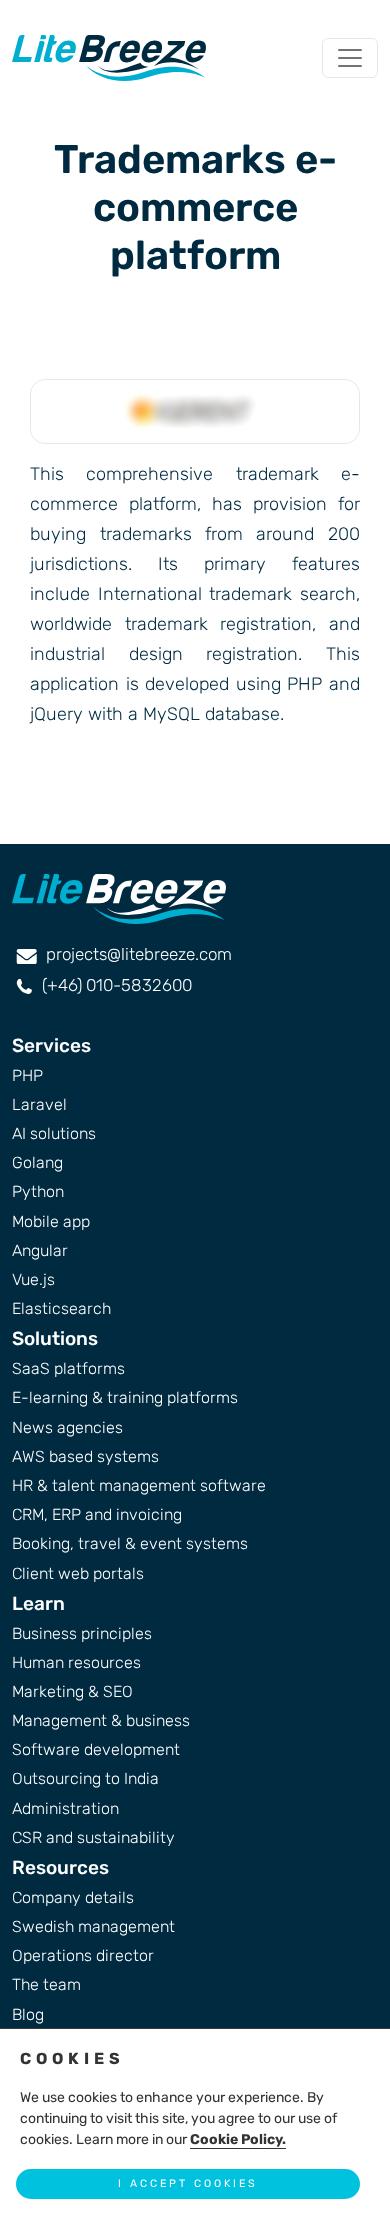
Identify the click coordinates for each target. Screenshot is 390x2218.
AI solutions (54, 1133)
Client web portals (78, 1573)
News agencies (67, 1427)
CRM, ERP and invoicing (97, 1514)
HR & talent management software (139, 1485)
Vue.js (33, 1279)
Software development (96, 1749)
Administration (65, 1808)
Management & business (101, 1720)
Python (38, 1191)
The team (46, 1984)
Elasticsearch (61, 1308)
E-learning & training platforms (125, 1397)
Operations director (83, 1955)
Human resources (76, 1662)
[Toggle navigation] (350, 58)
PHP (27, 1075)
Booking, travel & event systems (130, 1543)
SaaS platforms (68, 1368)
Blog (28, 2014)
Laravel (39, 1104)
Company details (73, 1897)
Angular (40, 1250)
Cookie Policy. (238, 2139)
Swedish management (93, 1926)
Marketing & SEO (72, 1691)
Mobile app (51, 1221)
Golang (37, 1162)
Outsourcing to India (85, 1778)
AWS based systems (85, 1456)
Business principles (82, 1633)
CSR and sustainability (93, 1837)
